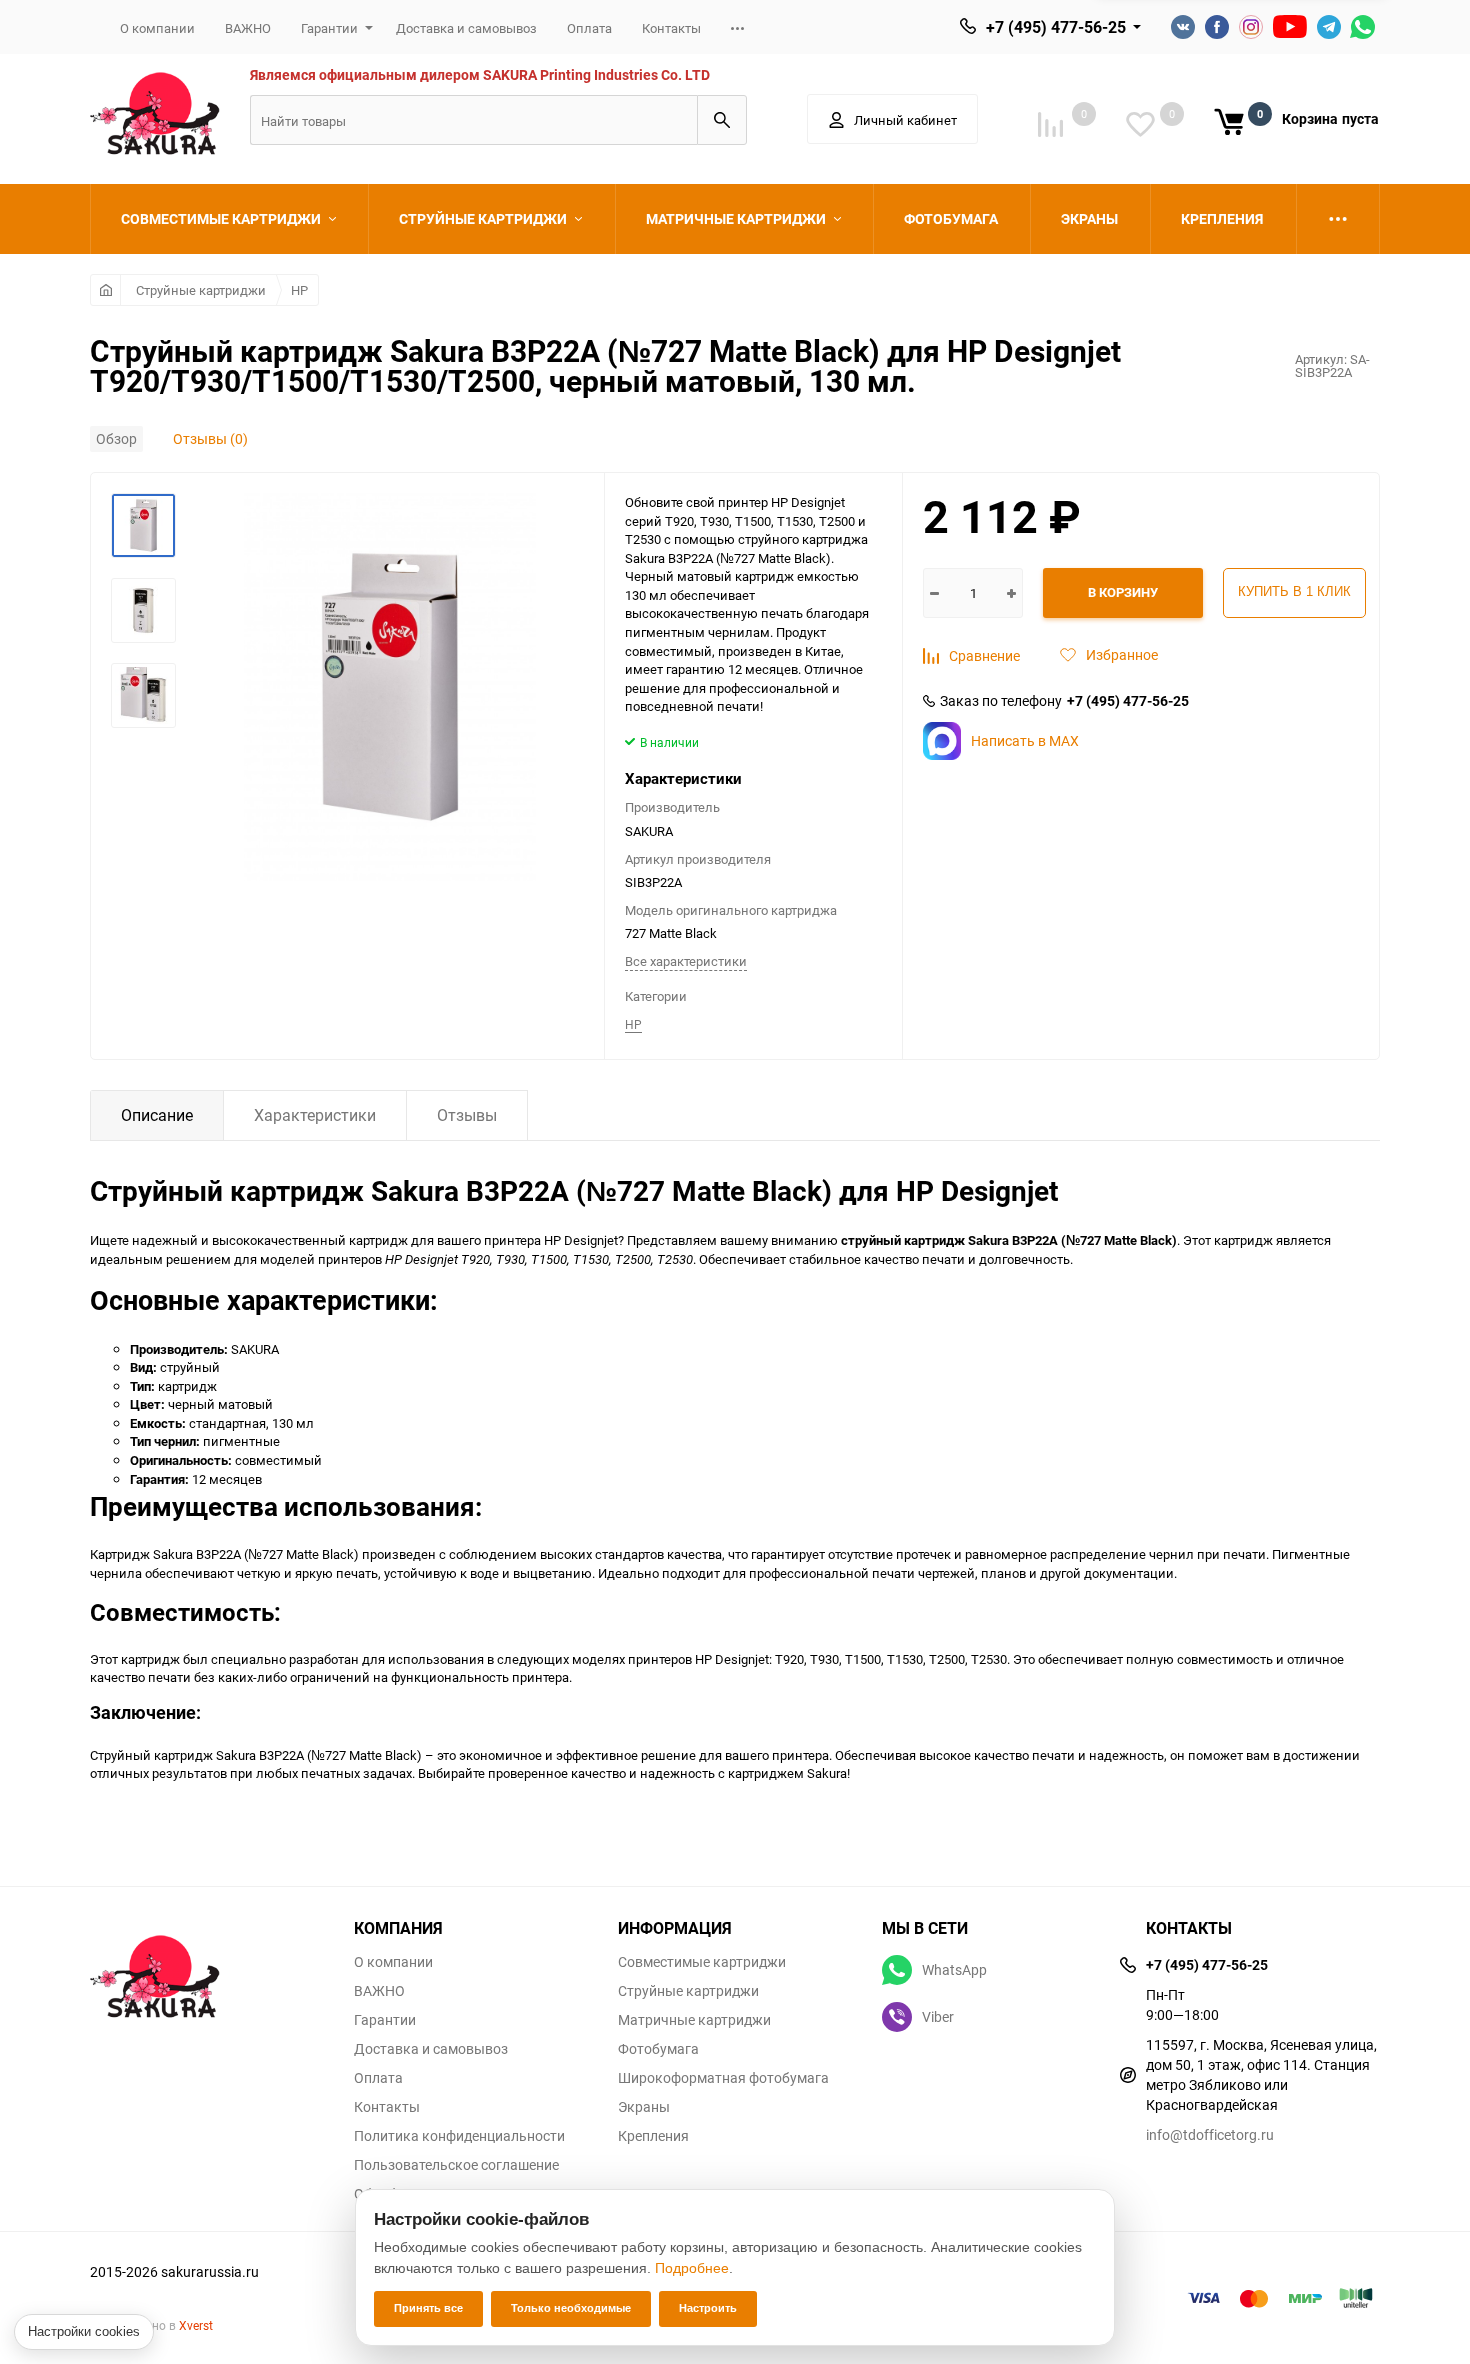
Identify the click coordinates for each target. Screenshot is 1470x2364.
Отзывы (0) (210, 438)
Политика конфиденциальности (459, 2136)
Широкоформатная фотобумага (723, 2078)
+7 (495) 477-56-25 (1056, 27)
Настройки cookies (84, 2331)
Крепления (653, 2136)
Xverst (196, 2325)
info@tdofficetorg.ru (1210, 2134)
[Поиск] (722, 120)
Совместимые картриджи (702, 1962)
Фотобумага (658, 2049)
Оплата (589, 28)
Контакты (671, 28)
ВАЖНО (248, 28)
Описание (157, 1115)
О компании (157, 28)
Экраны (644, 2107)
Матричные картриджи (694, 2020)
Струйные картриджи (201, 290)
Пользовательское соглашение (456, 2165)
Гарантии (329, 28)
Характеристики (315, 1115)
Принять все (428, 2308)
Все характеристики (686, 961)
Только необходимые (571, 2308)
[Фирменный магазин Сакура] (207, 1967)
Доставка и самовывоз (466, 28)
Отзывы (467, 1115)
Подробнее (692, 2268)
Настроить (708, 2308)
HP (299, 290)
